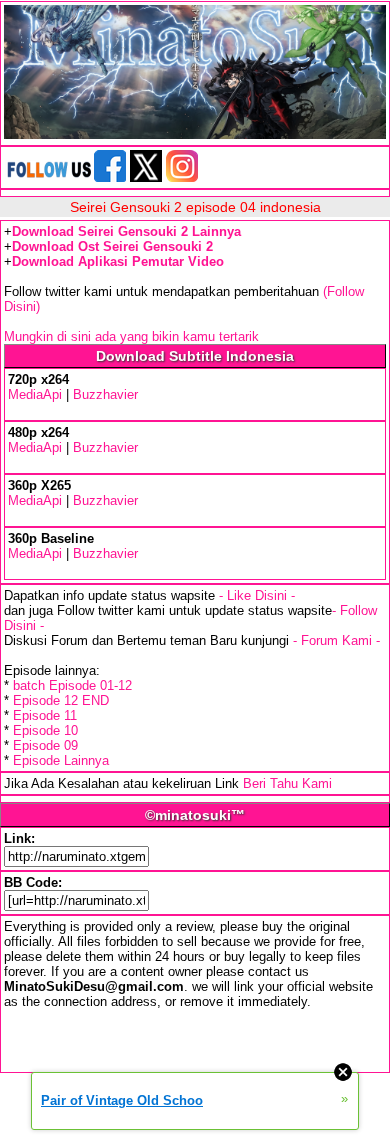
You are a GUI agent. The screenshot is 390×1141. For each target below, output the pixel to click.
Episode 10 (45, 730)
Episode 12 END (61, 700)
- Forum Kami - (336, 640)
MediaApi (35, 394)
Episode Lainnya (61, 760)
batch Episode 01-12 (72, 685)
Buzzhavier (105, 394)
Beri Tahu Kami (287, 783)
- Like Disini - (257, 595)
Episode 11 (45, 715)
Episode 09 (45, 745)
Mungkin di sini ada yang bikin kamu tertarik (131, 336)
